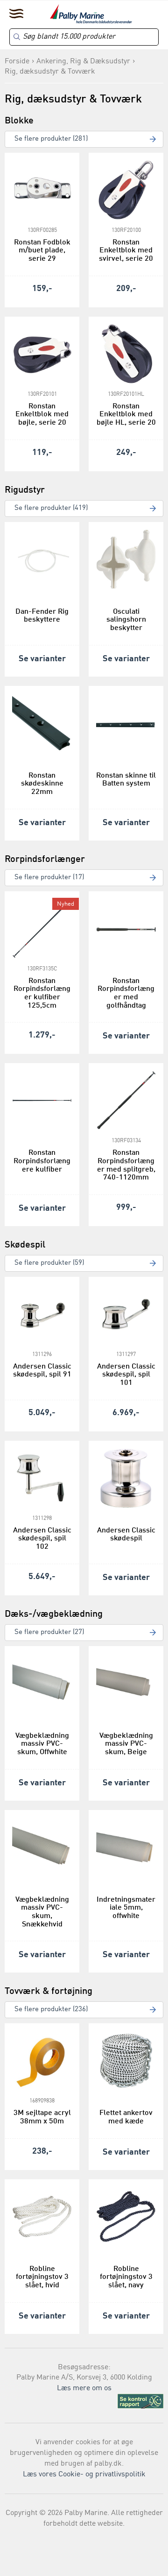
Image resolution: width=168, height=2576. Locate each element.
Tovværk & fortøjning (49, 1992)
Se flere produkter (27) (49, 1632)
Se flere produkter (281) (51, 139)
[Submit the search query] (17, 37)
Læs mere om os (84, 2388)
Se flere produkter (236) (51, 2010)
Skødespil (25, 1245)
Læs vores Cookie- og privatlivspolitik (84, 2474)
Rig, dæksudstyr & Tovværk (50, 72)
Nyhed (66, 904)
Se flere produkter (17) (49, 878)
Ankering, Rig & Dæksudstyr (83, 61)
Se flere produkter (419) (51, 508)
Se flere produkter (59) (49, 1263)
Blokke (19, 121)
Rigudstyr (25, 490)
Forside (17, 61)
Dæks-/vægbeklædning (54, 1614)
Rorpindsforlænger (45, 860)
